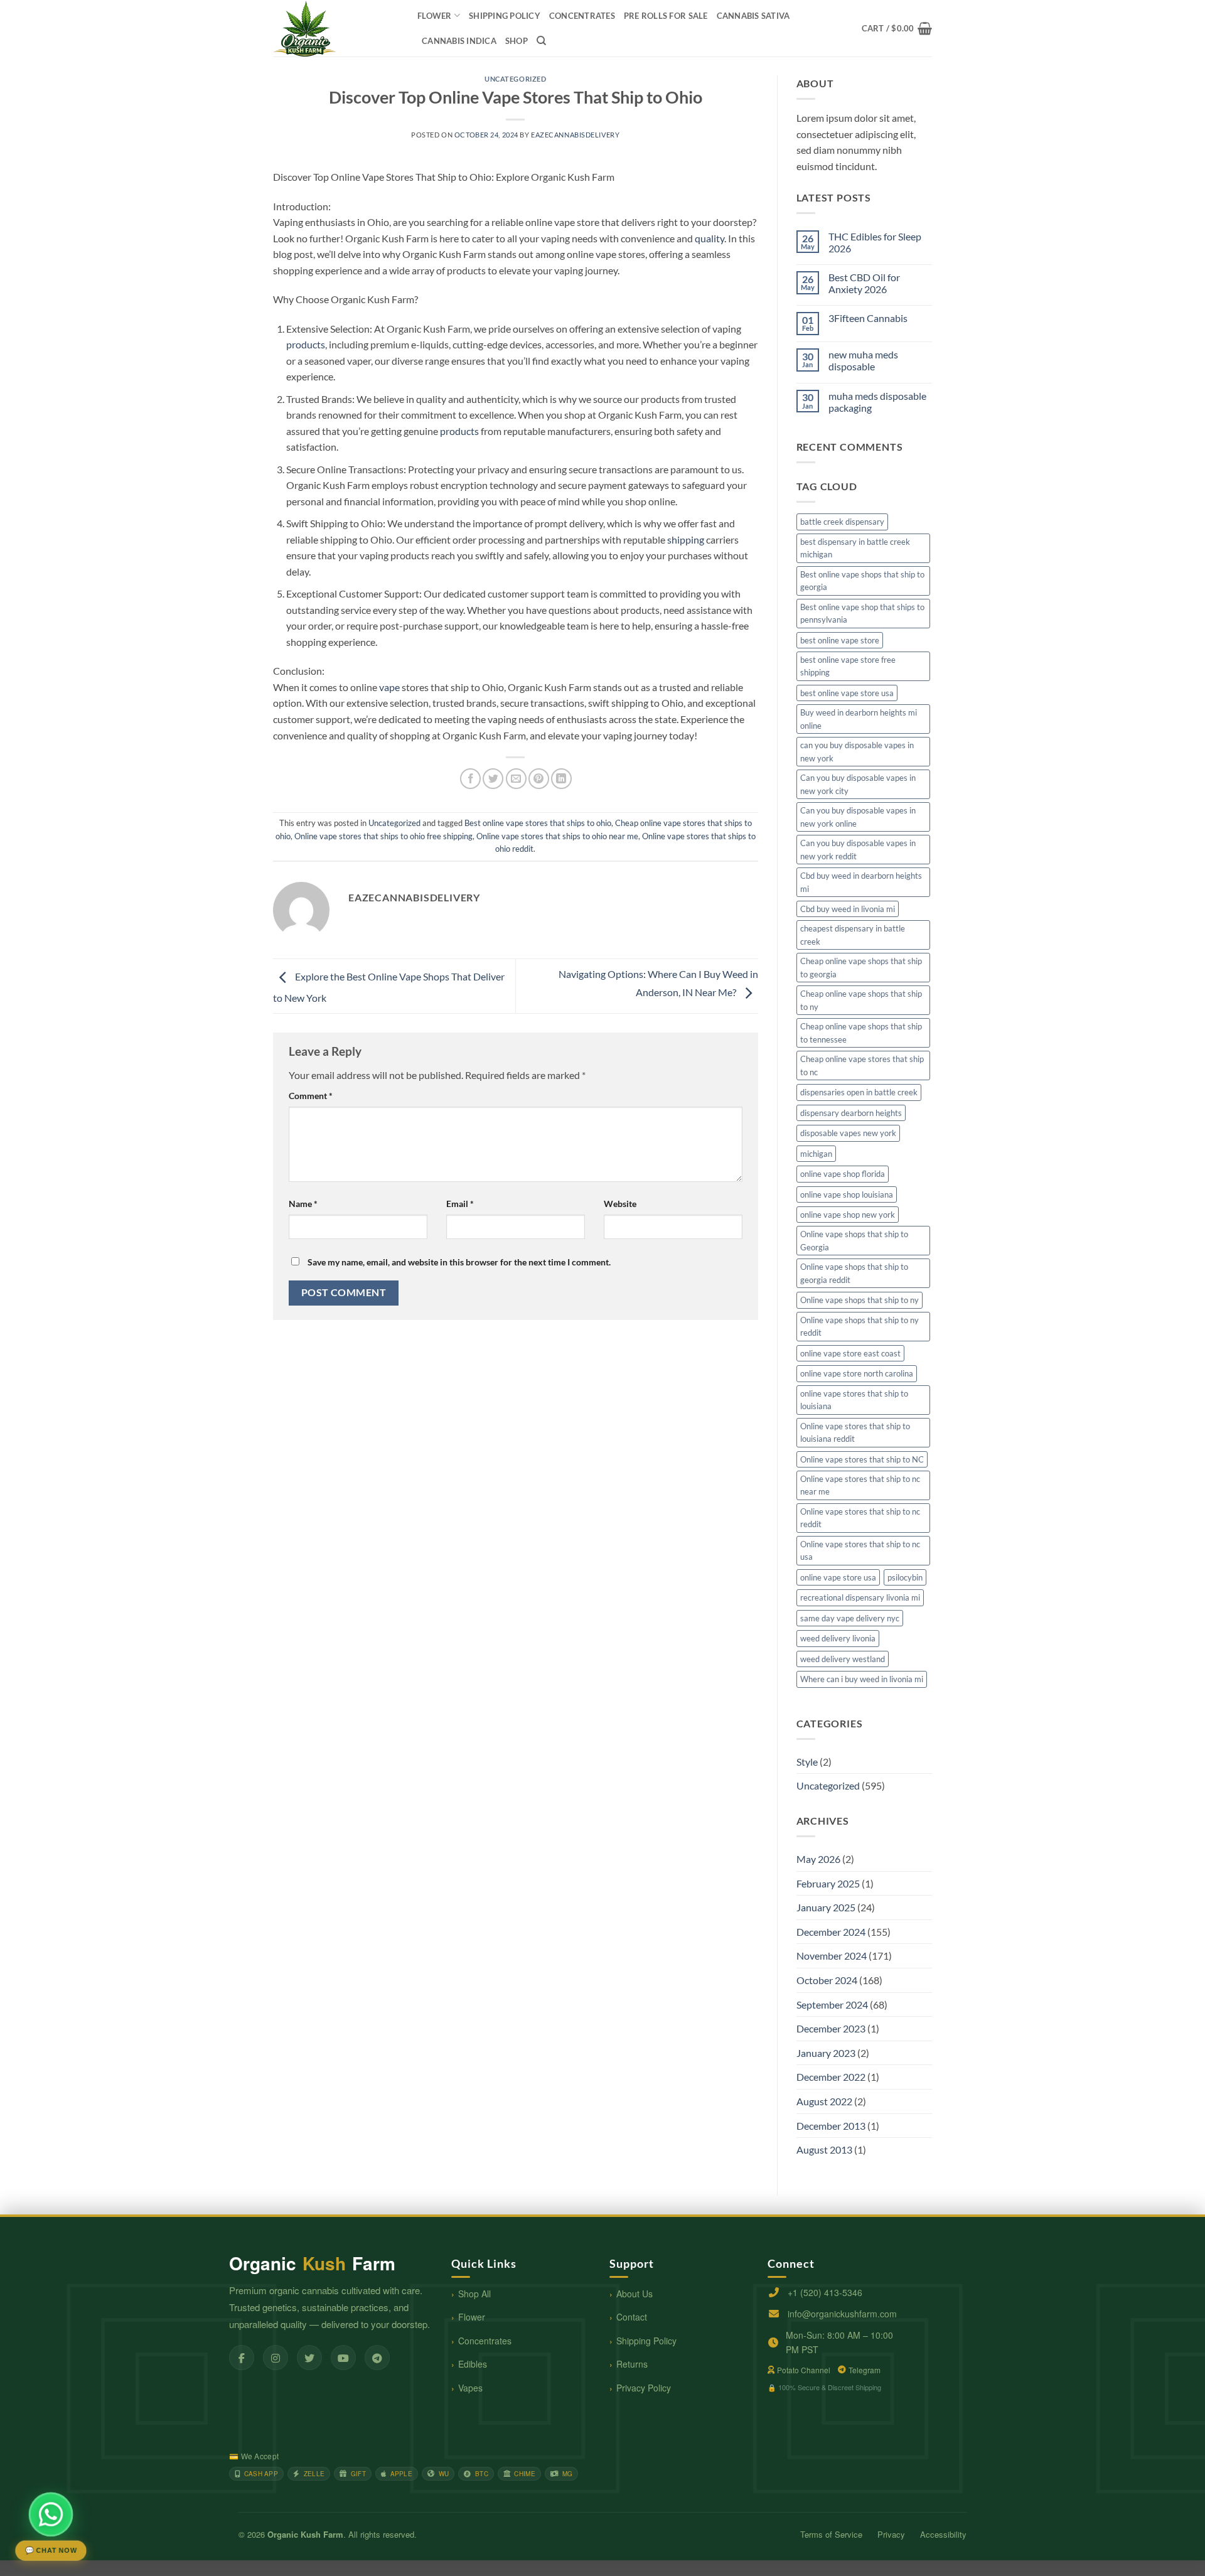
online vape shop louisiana (847, 1194)
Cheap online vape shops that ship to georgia (861, 967)
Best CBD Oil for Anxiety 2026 (864, 283)
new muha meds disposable (863, 360)
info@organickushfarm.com (842, 2314)
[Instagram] (276, 2358)
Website (620, 1204)
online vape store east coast (850, 1353)
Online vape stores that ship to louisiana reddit (855, 1432)
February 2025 (828, 1883)
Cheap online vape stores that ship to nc (862, 1065)
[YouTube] (343, 2358)
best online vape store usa (847, 693)
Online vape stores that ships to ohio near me (557, 836)
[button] (897, 28)
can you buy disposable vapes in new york (857, 751)
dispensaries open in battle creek (859, 1092)
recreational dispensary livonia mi (860, 1597)
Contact (632, 2317)
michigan (816, 1154)
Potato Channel (804, 2370)
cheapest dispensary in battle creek (853, 935)
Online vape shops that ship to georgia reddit (854, 1273)
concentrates (582, 16)
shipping (686, 539)
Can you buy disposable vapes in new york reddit (858, 849)
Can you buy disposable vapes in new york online (858, 817)
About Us (635, 2294)
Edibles (473, 2364)
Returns (632, 2364)
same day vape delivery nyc (850, 1618)
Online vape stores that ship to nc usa (860, 1550)
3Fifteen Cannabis (868, 318)
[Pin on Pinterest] (539, 779)
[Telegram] (377, 2358)
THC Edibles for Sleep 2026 (875, 242)
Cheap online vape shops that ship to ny (861, 1000)
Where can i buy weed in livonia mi (862, 1679)
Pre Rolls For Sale (666, 16)
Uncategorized (515, 79)
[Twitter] (309, 2358)
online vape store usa (838, 1577)
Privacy (891, 2534)
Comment (311, 1096)
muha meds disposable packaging (877, 402)
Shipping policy (505, 16)
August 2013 (824, 2149)
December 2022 (831, 2077)
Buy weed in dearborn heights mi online (859, 719)
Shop (517, 41)
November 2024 (832, 1956)
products (306, 344)
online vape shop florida (843, 1174)
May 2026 (818, 1859)
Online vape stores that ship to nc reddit (860, 1518)
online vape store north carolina (857, 1373)
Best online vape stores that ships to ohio (538, 823)
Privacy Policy (644, 2388)
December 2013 (831, 2126)
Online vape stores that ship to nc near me (860, 1485)
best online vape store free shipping (848, 666)
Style (807, 1762)
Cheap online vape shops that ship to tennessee (861, 1033)
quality (710, 238)
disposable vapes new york (848, 1133)
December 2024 (831, 1932)
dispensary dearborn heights (851, 1113)
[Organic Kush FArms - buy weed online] (336, 28)
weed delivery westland (843, 1659)
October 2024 (827, 1980)
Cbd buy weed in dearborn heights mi (861, 882)
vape (389, 687)
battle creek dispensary (842, 522)
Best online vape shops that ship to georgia (862, 581)
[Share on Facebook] (470, 779)
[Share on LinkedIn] (561, 779)
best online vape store (840, 640)
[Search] (541, 41)
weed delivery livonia (838, 1638)
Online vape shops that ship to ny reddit (860, 1326)
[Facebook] (242, 2358)
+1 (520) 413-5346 (825, 2292)
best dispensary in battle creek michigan (855, 548)
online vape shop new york (848, 1215)
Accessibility (943, 2534)
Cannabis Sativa (753, 16)
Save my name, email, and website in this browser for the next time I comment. (459, 1262)
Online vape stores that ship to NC (862, 1459)
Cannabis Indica (459, 41)
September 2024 (832, 2004)
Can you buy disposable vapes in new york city (858, 784)
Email (460, 1204)
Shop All (474, 2294)
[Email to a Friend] (516, 779)
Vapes (470, 2388)
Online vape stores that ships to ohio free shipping (383, 836)
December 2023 (831, 2028)
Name (303, 1204)
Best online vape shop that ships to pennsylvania (862, 613)
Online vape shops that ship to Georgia (854, 1240)
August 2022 (824, 2101)
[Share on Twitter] (493, 779)
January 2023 (826, 2053)
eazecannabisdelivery (575, 135)
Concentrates (485, 2341)
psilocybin (905, 1577)
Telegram (865, 2370)
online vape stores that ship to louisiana (854, 1400)
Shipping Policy (646, 2341)
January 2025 (826, 1907)
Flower (435, 16)
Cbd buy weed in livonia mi (848, 909)
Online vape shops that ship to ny (860, 1300)
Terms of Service (831, 2534)
